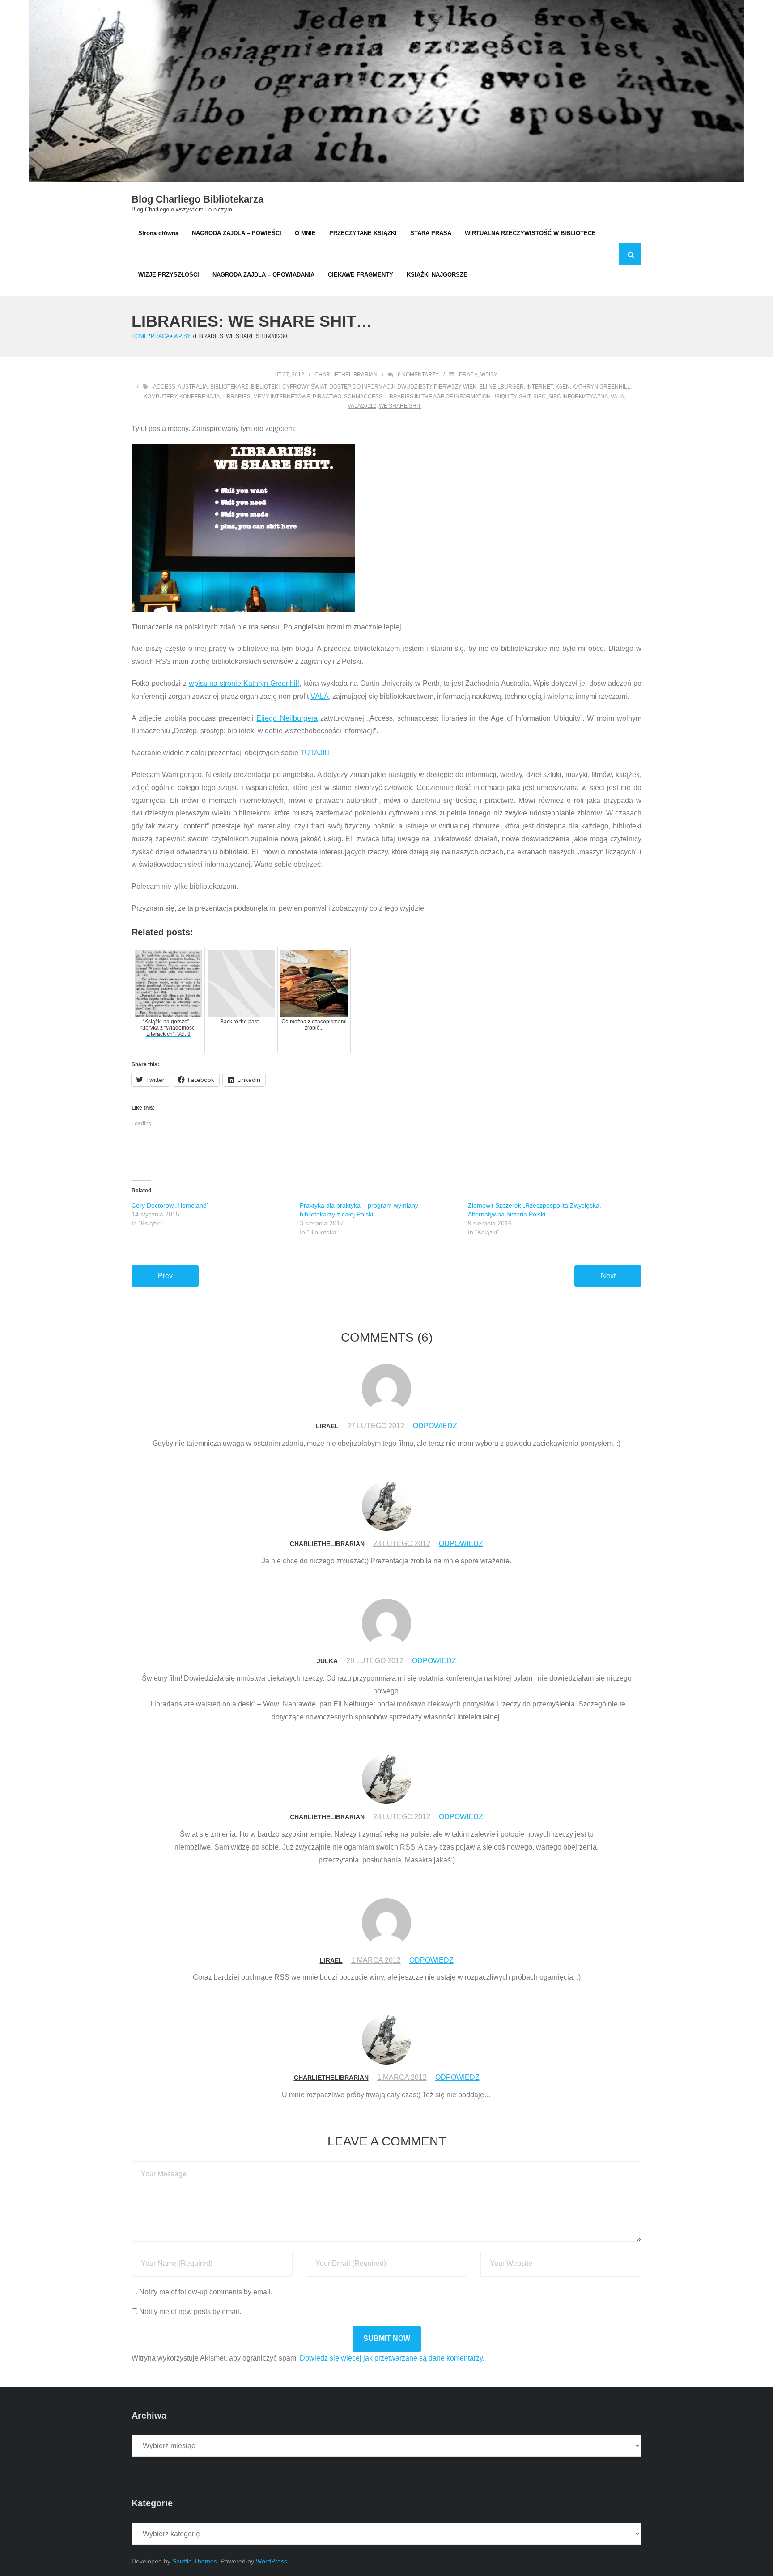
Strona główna (158, 233)
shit (525, 397)
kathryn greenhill (601, 387)
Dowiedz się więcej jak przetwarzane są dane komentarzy (391, 2358)
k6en (563, 387)
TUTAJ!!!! (315, 753)
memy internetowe (282, 397)
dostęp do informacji (362, 387)
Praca (160, 336)
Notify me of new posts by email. (190, 2312)
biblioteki (265, 387)
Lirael (327, 1426)
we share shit (400, 406)
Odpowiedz (435, 1426)
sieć (539, 397)
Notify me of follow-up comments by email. (206, 2292)
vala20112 (362, 406)
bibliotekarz (229, 387)
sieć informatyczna (578, 397)
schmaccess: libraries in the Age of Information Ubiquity (430, 397)
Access (164, 387)
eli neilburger (501, 387)
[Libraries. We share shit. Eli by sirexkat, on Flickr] (386, 528)
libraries (236, 397)
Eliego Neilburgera (287, 718)
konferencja (200, 397)
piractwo (327, 397)
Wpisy (182, 336)
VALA (320, 696)
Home (140, 336)
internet (540, 387)
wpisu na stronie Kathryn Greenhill (244, 683)
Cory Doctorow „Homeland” (170, 1205)
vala (617, 397)
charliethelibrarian (346, 375)
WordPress (272, 2561)
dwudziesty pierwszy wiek (437, 387)
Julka (327, 1661)
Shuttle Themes (195, 2561)
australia (193, 387)
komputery (160, 397)
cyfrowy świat (304, 387)
